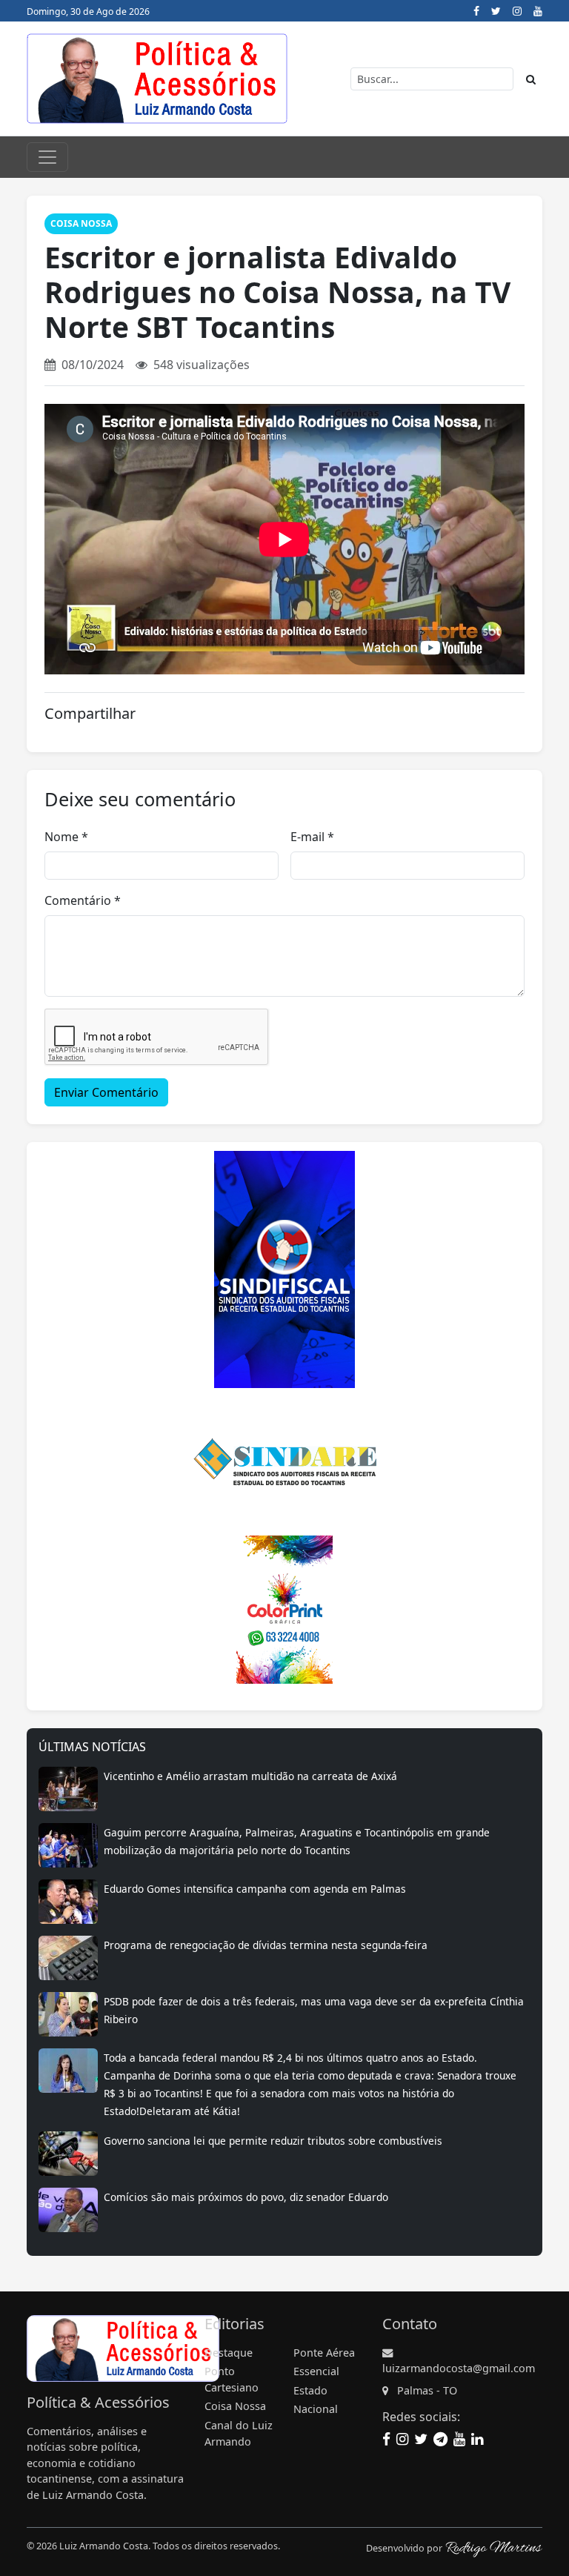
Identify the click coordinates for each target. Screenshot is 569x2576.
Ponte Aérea (324, 2353)
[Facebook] (476, 11)
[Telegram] (440, 2439)
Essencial (316, 2371)
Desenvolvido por (405, 2548)
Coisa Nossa (81, 223)
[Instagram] (517, 11)
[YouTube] (538, 11)
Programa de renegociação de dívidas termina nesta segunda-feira (266, 1945)
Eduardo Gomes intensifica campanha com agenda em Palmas (255, 1889)
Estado (310, 2390)
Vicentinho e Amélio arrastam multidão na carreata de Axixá (250, 1776)
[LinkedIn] (477, 2439)
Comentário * (83, 900)
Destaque (229, 2353)
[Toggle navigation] (47, 157)
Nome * (66, 837)
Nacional (316, 2409)
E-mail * (312, 837)
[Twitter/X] (496, 11)
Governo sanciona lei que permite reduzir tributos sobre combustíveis (273, 2141)
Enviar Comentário (106, 1092)
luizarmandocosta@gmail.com (459, 2368)
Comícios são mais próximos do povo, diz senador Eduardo (246, 2197)
